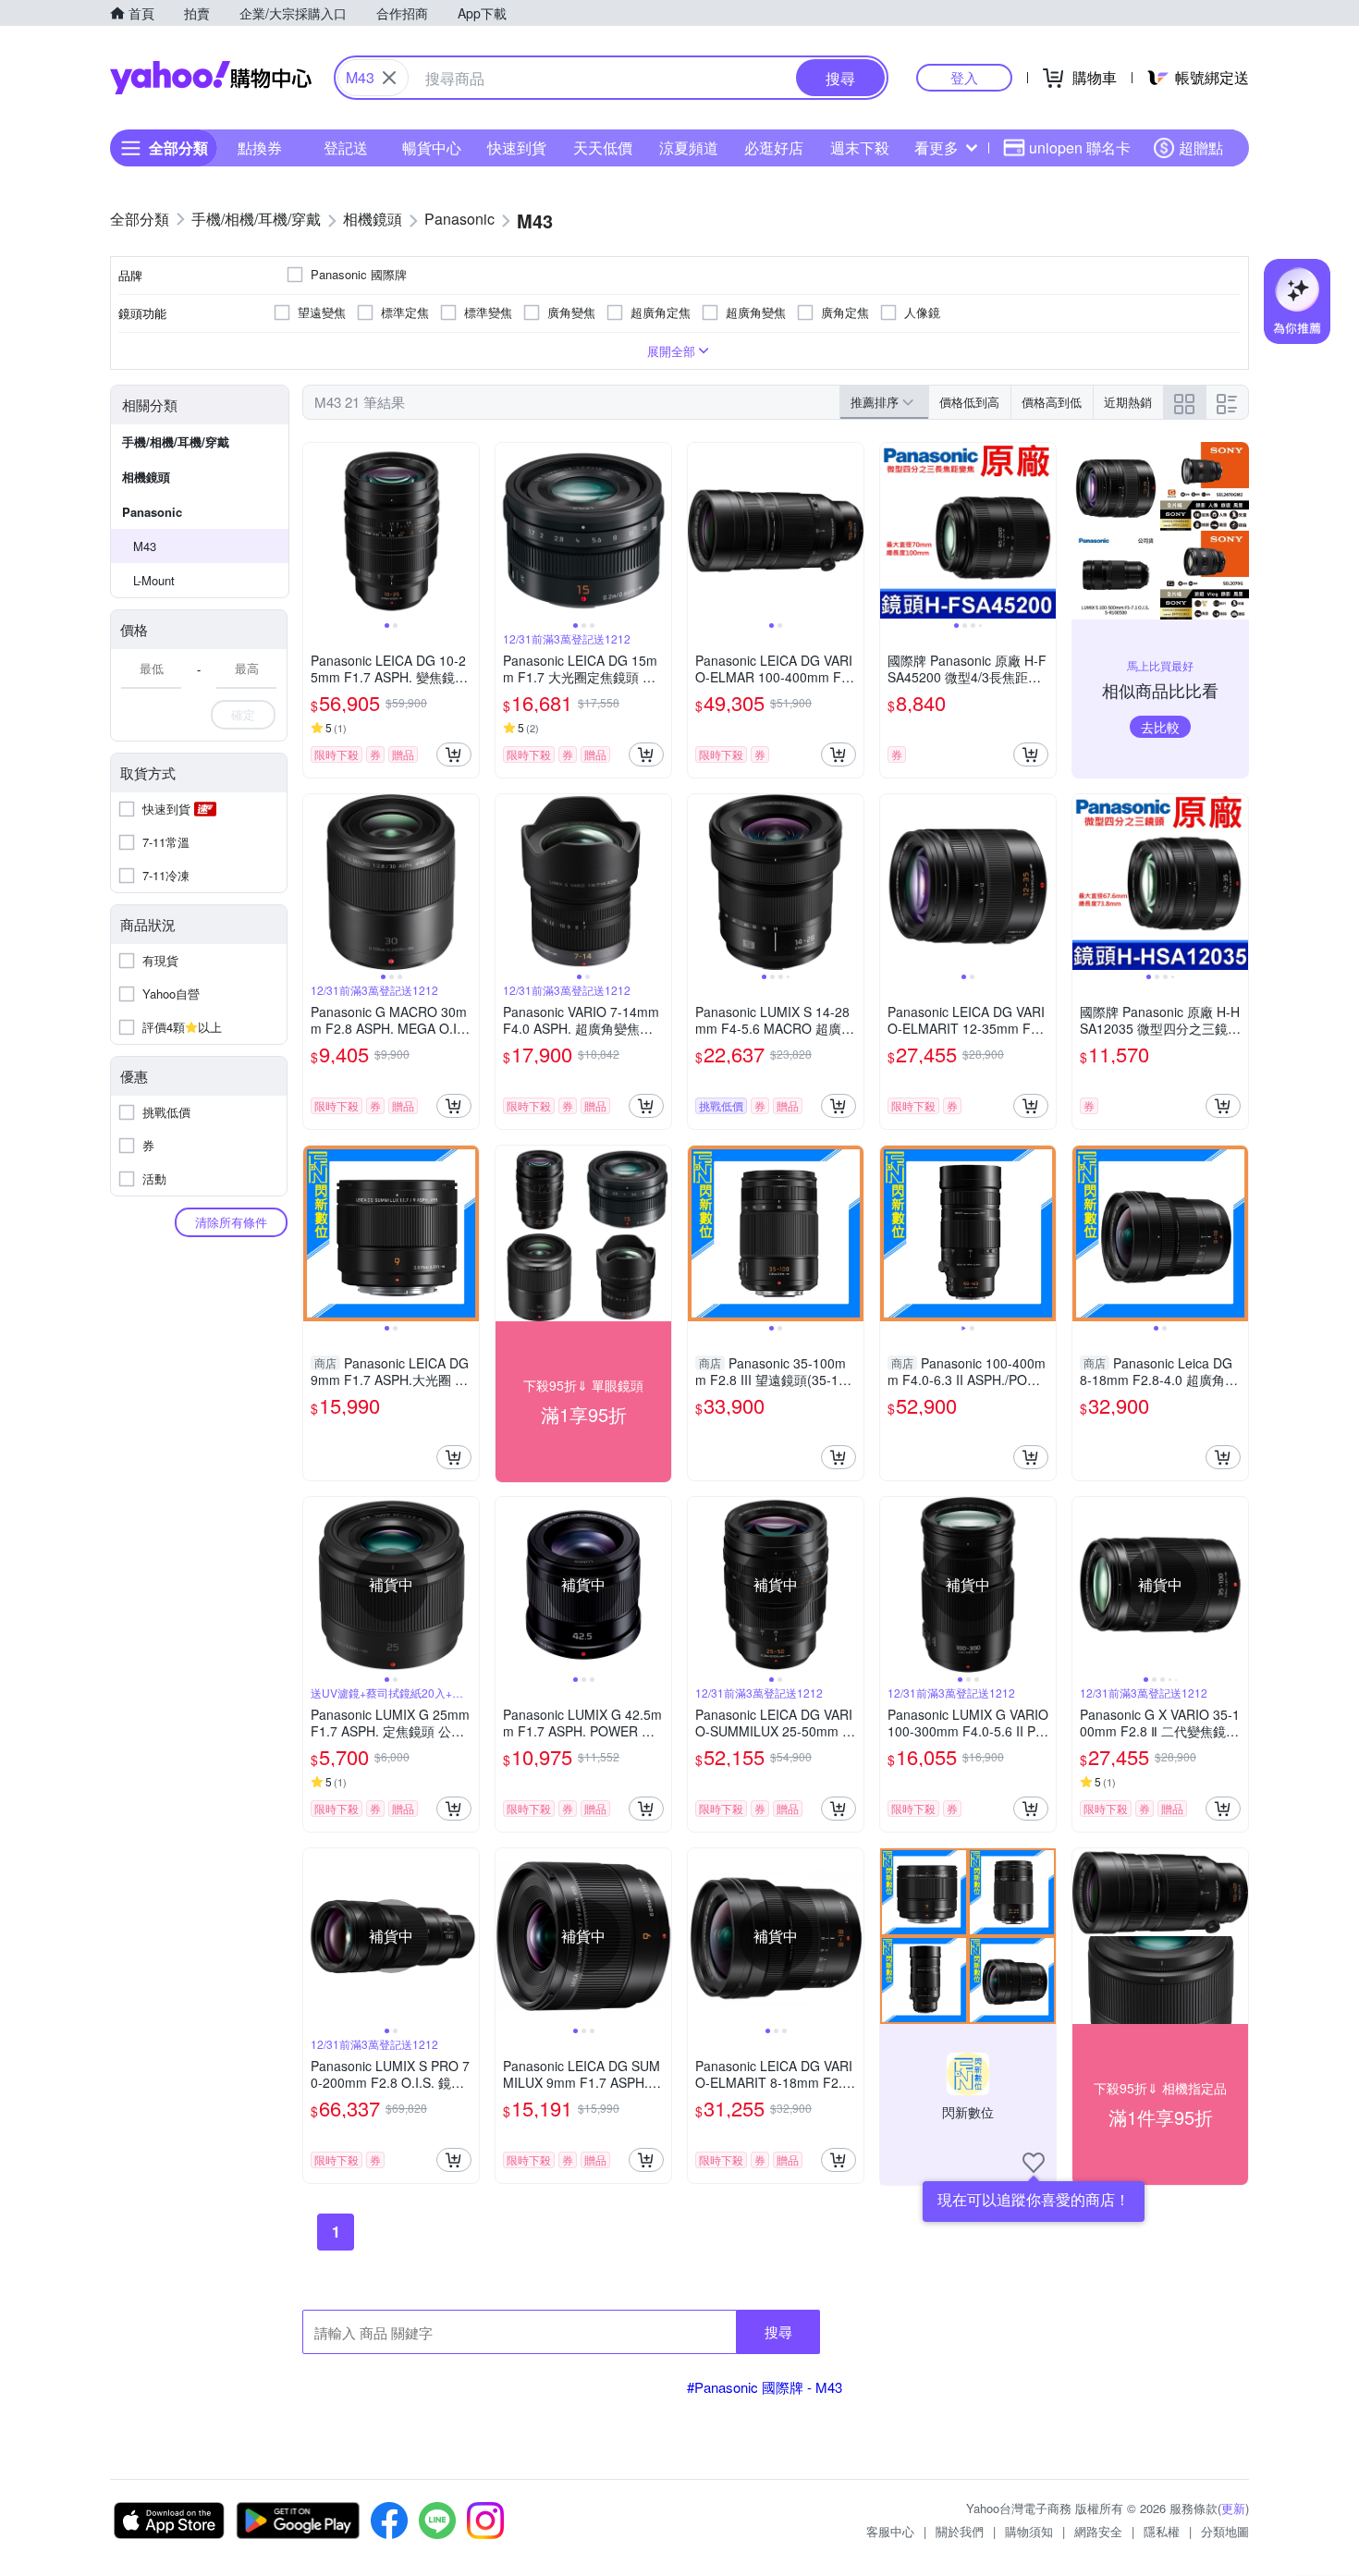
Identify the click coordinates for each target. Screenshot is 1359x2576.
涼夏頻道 (689, 147)
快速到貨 (517, 147)
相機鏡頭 (146, 477)
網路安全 (1098, 2531)
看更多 (937, 147)
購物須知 (1029, 2531)
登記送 (346, 147)
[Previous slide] (315, 531)
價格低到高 (969, 402)
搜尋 (778, 2331)
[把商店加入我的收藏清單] (1034, 2163)
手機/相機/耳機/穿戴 (176, 442)
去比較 (1160, 727)
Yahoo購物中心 (211, 78)
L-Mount (154, 580)
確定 (243, 714)
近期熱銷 (1128, 402)
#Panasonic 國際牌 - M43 (765, 2387)
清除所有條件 (231, 1222)
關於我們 (960, 2531)
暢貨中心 (432, 147)
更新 (1233, 2508)
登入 (964, 77)
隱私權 (1162, 2531)
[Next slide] (467, 531)
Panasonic (152, 512)
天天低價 (603, 147)
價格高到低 (1052, 402)
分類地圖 (1225, 2531)
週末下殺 (860, 147)
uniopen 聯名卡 (1080, 147)
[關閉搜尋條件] (389, 78)
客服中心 (890, 2531)
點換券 (260, 147)
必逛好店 (774, 147)
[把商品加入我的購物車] (454, 754)
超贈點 (1201, 147)
